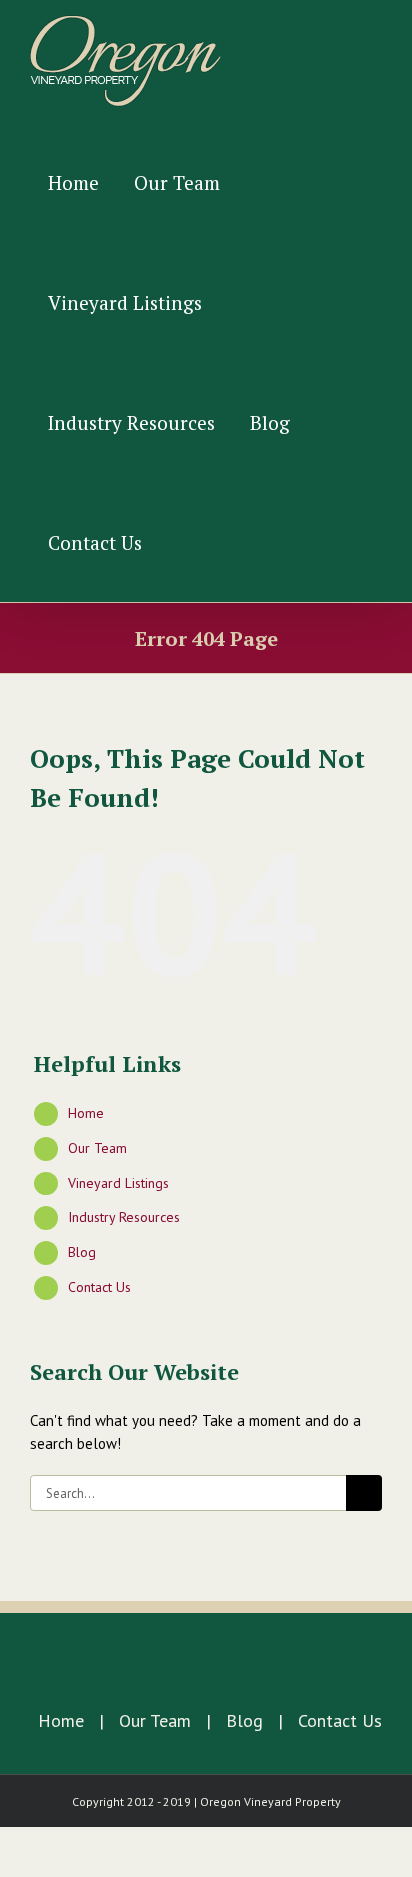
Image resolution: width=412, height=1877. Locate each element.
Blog (82, 1252)
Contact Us (99, 1287)
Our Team (97, 1148)
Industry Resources (124, 1217)
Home (86, 1113)
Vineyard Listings (118, 1183)
